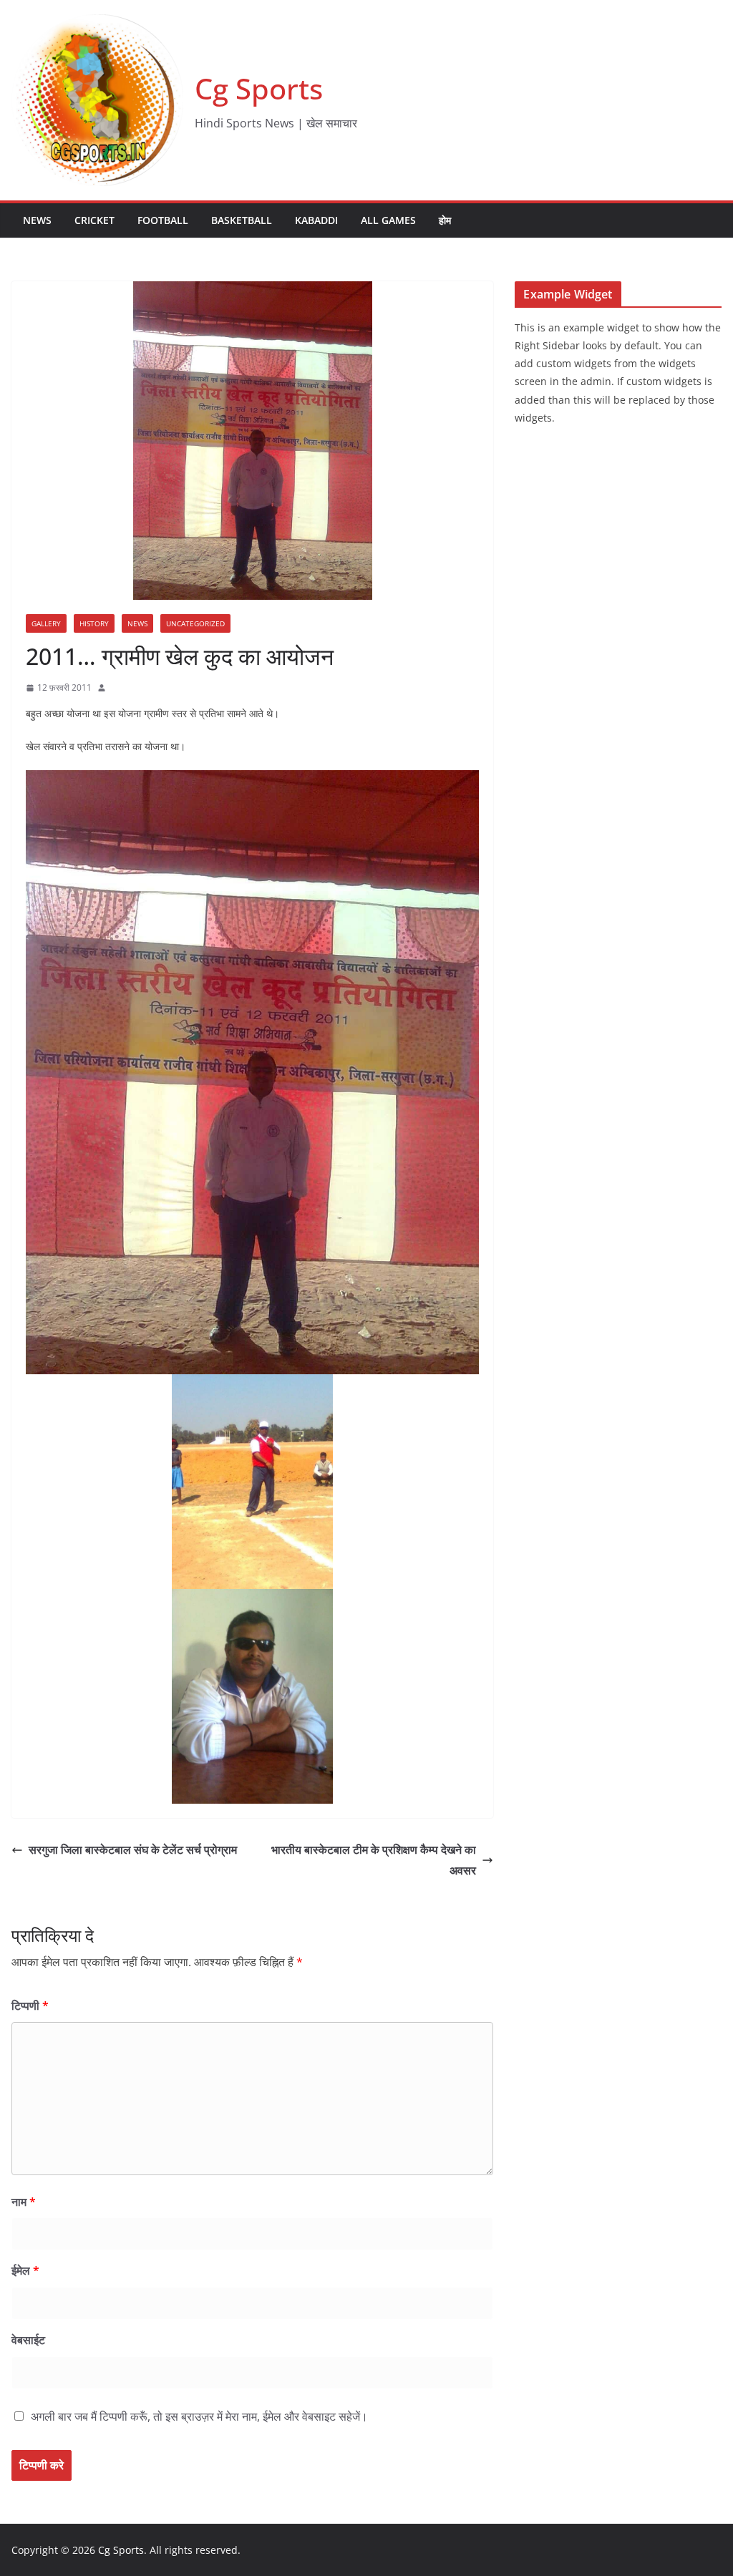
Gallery (46, 623)
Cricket (94, 220)
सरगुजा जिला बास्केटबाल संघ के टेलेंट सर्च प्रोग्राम (133, 1850)
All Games (388, 220)
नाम (24, 2202)
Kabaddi (316, 220)
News (37, 220)
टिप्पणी (30, 2006)
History (94, 623)
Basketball (242, 220)
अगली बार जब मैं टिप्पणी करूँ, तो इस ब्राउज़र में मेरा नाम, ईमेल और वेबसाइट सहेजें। (199, 2416)
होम (445, 220)
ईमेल (25, 2270)
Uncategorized (195, 623)
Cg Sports (259, 88)
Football (163, 220)
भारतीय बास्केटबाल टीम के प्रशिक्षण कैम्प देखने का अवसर (374, 1860)
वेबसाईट (28, 2340)
